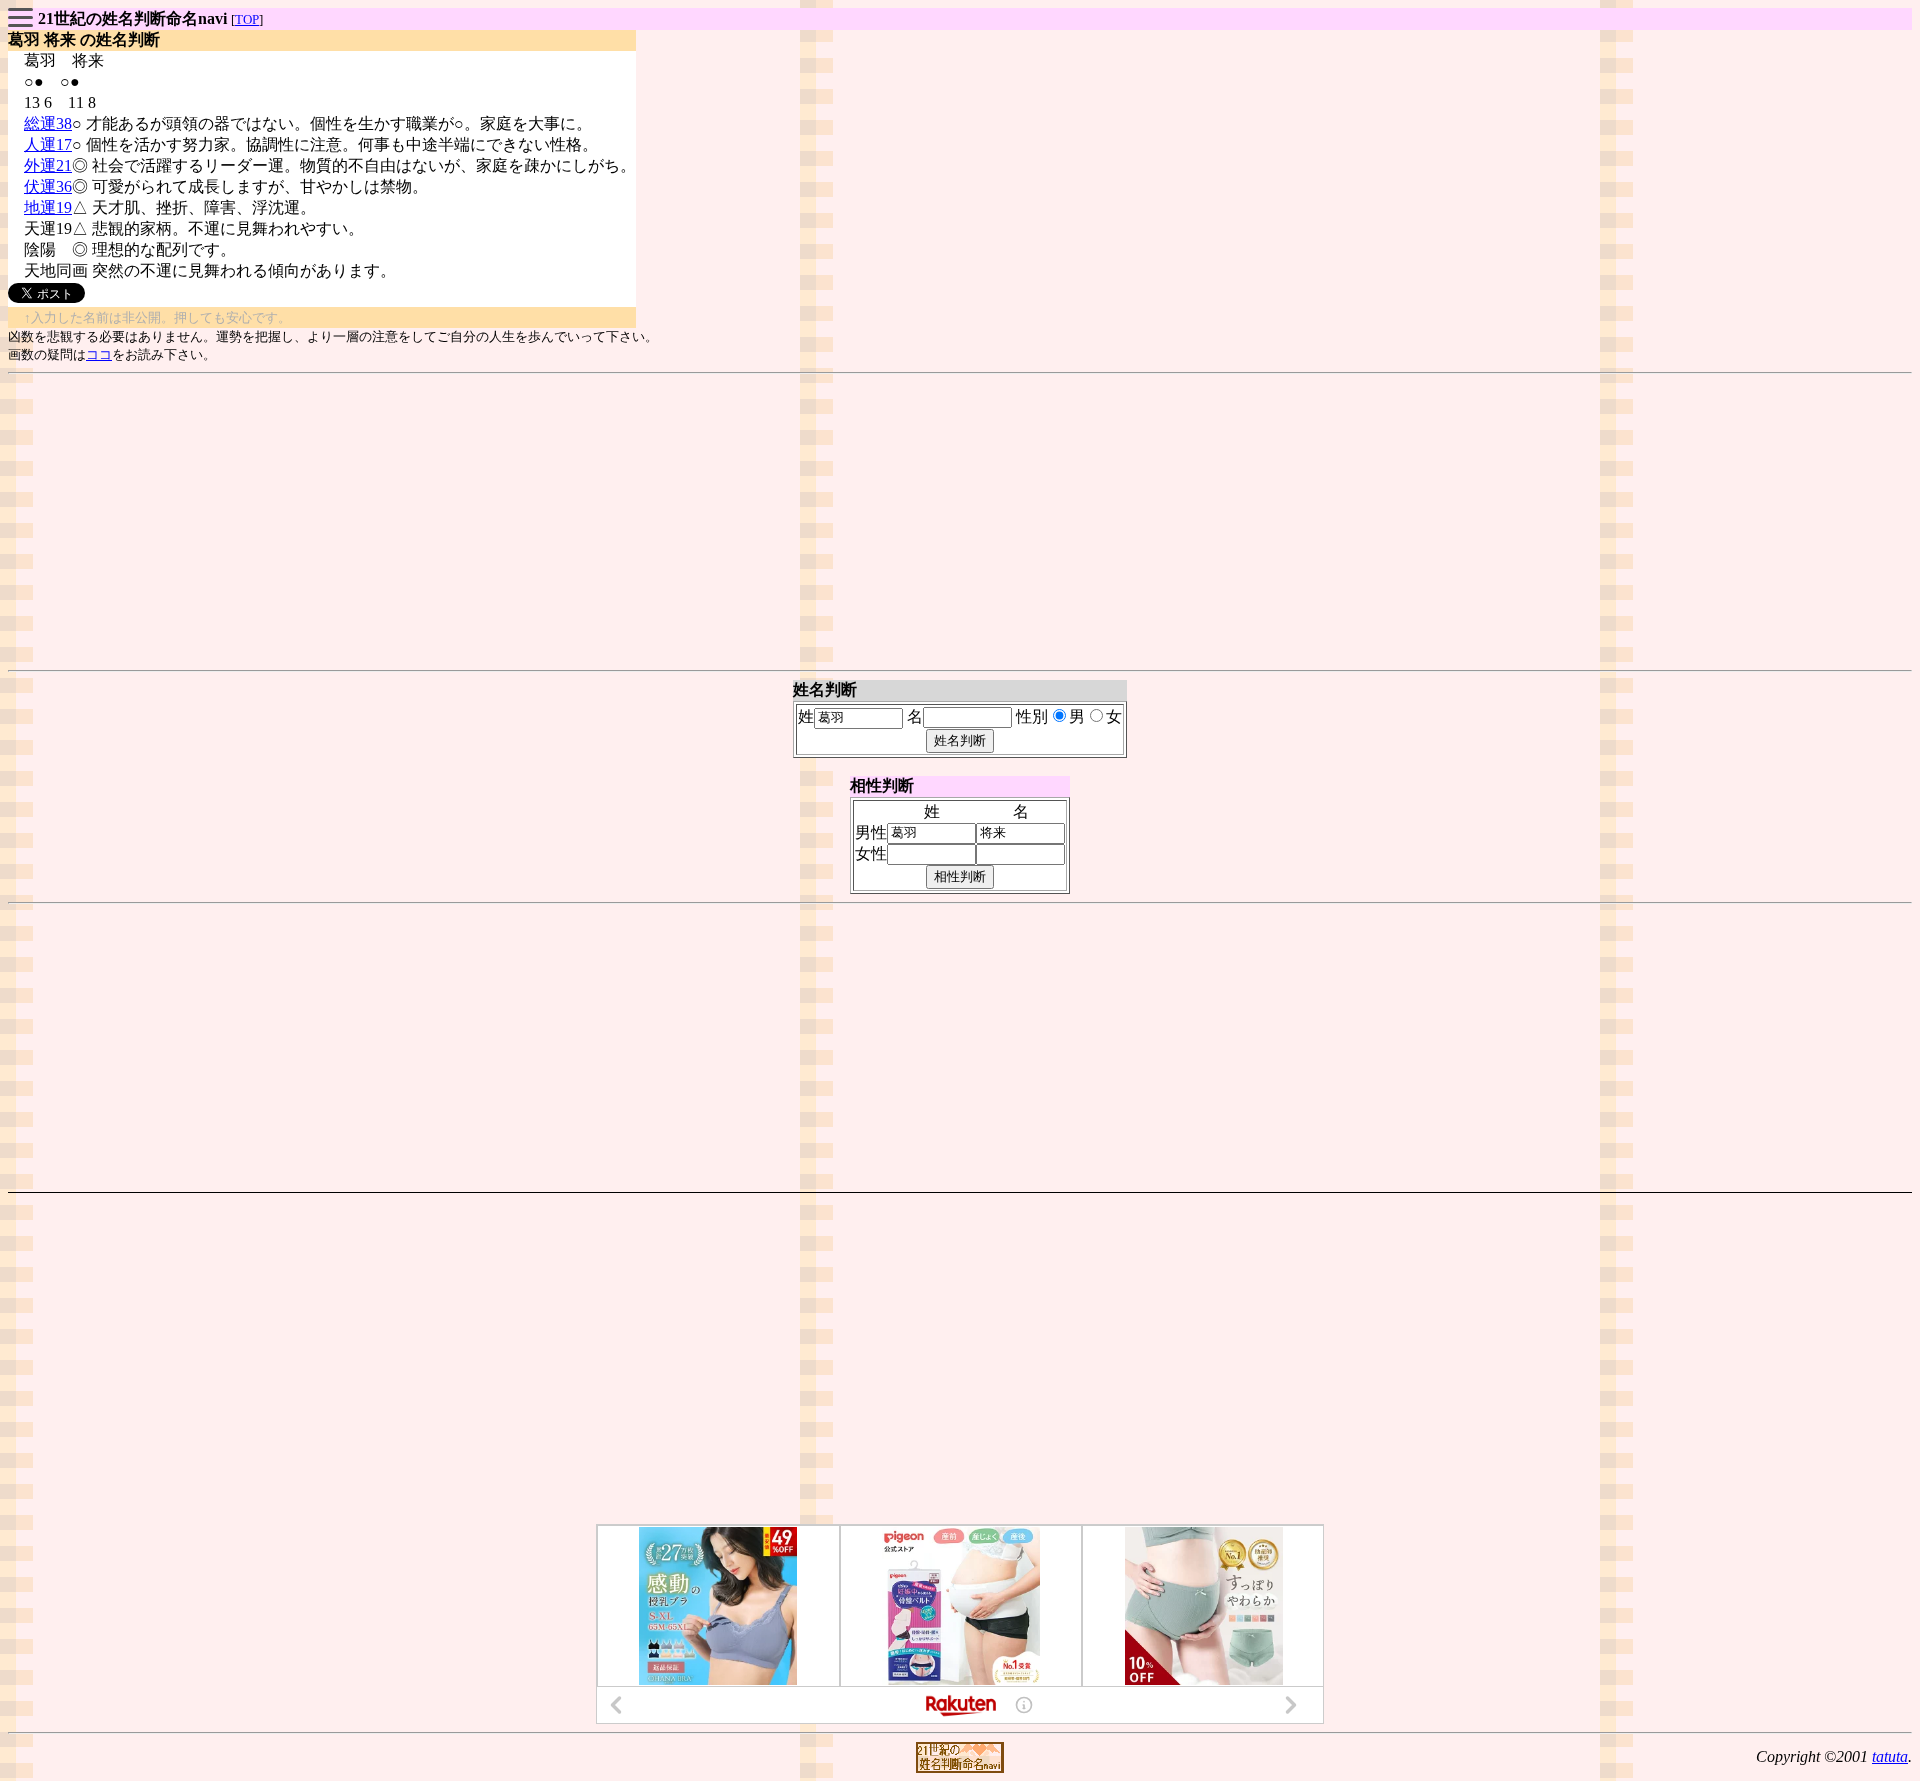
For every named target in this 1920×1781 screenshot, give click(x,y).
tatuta (1890, 1756)
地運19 (48, 207)
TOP (247, 19)
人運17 (48, 144)
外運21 (48, 165)
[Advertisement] (960, 522)
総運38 (48, 123)
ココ (99, 354)
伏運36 (48, 186)
